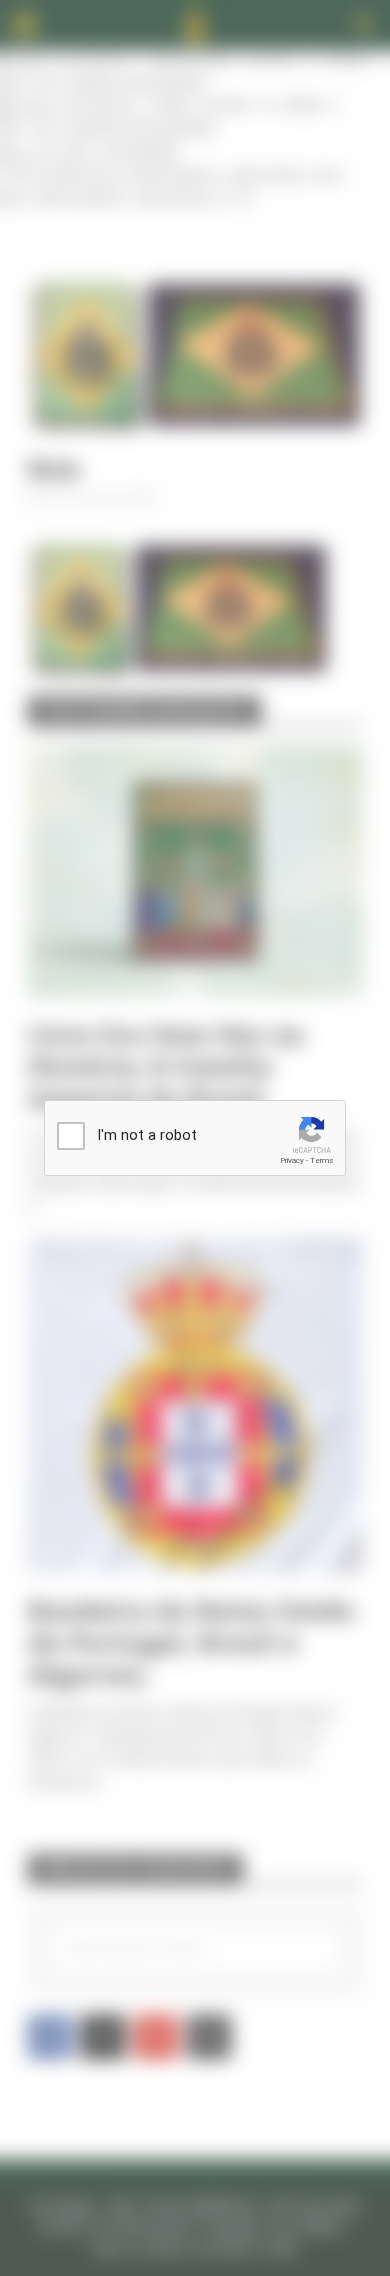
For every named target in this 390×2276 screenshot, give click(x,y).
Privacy (292, 1160)
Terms (322, 1160)
